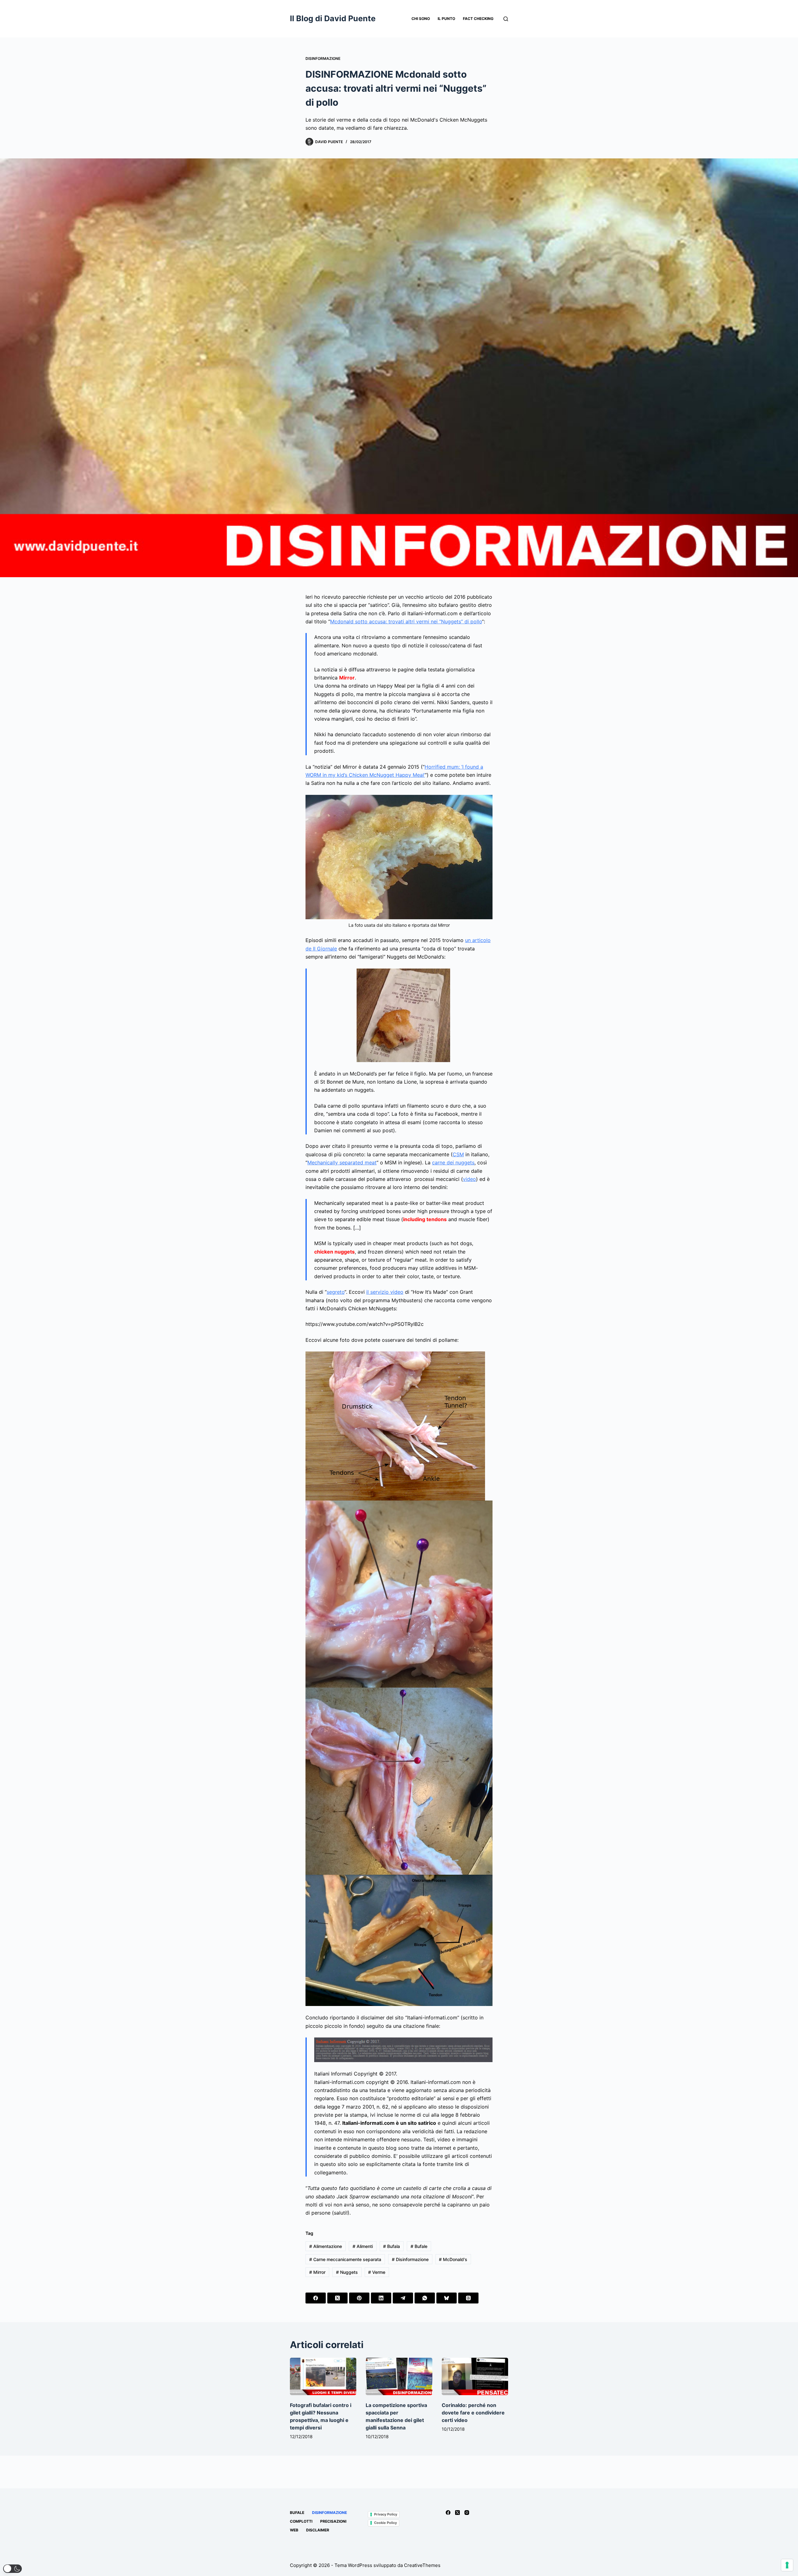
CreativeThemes (422, 2565)
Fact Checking (478, 19)
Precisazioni (333, 2521)
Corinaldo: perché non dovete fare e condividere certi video (473, 2413)
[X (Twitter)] (337, 2298)
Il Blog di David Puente (333, 18)
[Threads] (468, 2298)
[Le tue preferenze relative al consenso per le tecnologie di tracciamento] (787, 2565)
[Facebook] (316, 2298)
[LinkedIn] (381, 2298)
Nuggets (347, 2272)
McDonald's (453, 2259)
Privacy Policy (386, 2514)
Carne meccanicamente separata (345, 2259)
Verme (377, 2272)
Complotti (301, 2521)
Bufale (419, 2246)
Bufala (392, 2246)
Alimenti (363, 2246)
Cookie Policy (385, 2523)
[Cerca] (506, 19)
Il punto (446, 19)
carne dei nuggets (453, 1162)
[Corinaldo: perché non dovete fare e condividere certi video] (475, 2376)
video (469, 1179)
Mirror (317, 2272)
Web (294, 2530)
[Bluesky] (447, 2298)
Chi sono (421, 19)
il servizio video (385, 1292)
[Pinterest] (359, 2298)
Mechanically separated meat (342, 1162)
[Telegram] (403, 2298)
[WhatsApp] (425, 2298)
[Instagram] (467, 2513)
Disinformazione (323, 58)
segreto (336, 1292)
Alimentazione (326, 2246)
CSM (458, 1154)
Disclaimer (318, 2530)
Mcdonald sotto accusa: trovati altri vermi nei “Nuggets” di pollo (406, 621)
